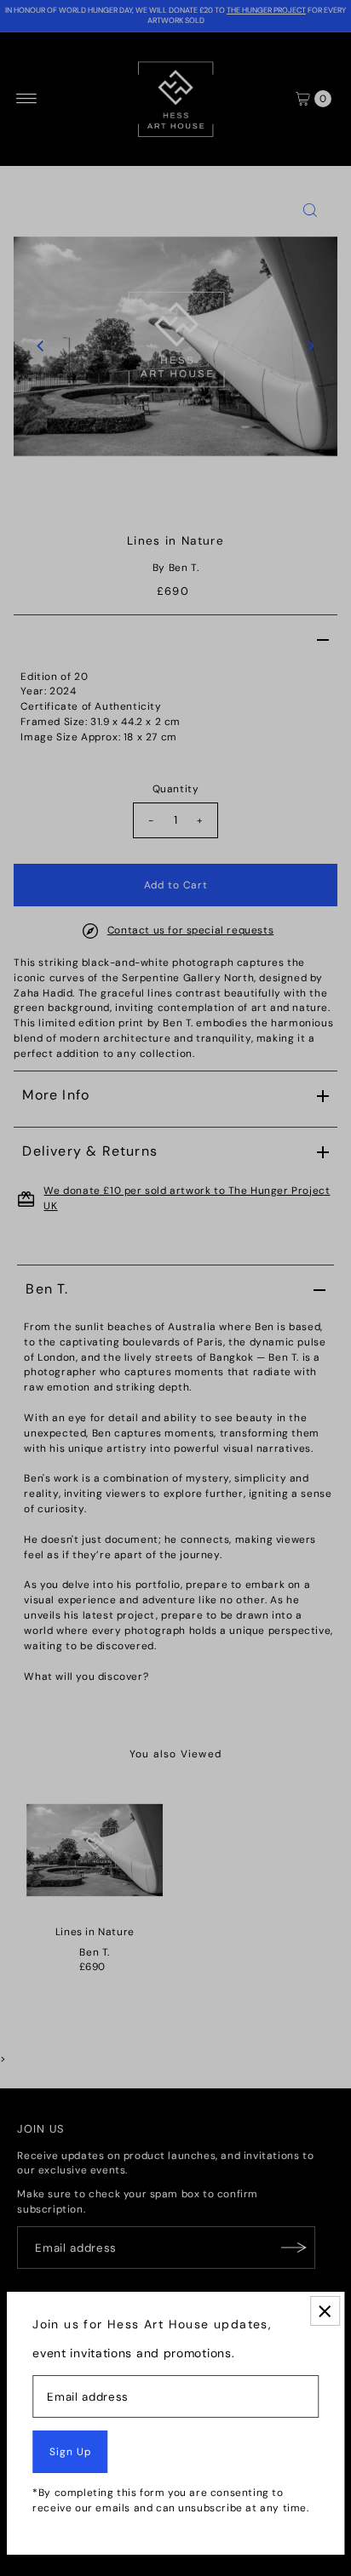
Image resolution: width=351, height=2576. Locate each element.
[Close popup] (325, 2311)
